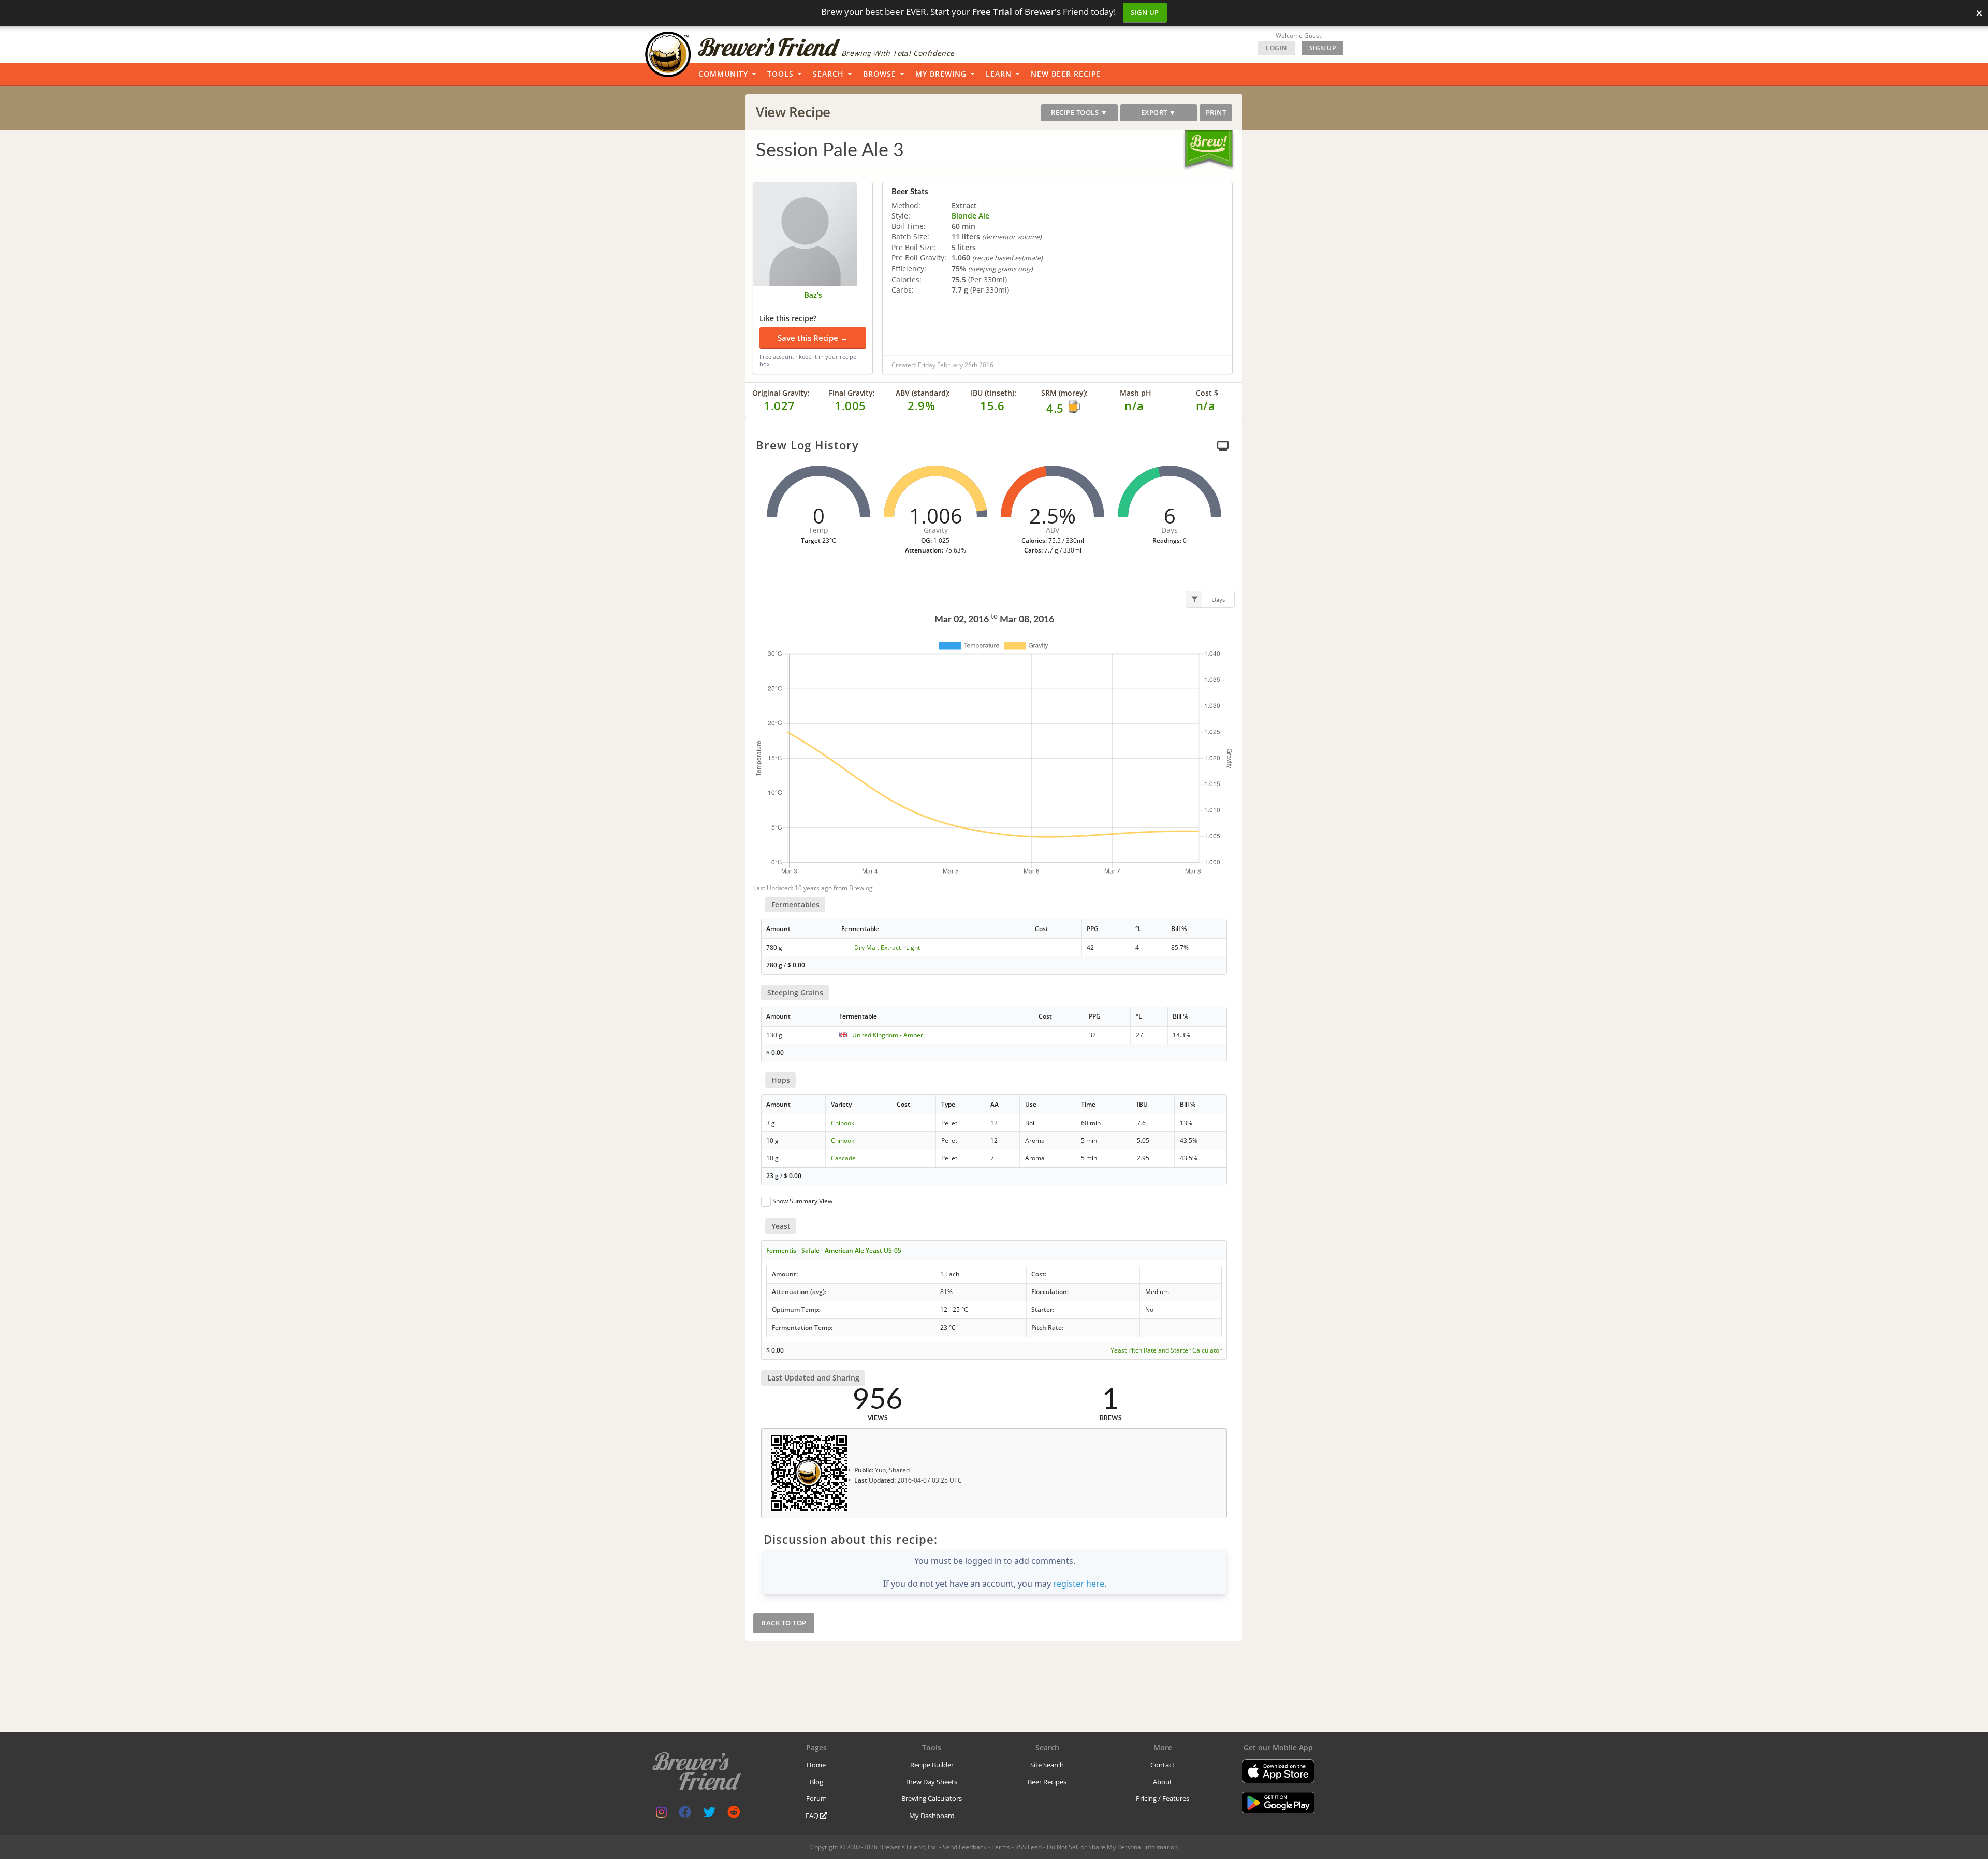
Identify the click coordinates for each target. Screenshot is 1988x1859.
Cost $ (1207, 393)
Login (1276, 48)
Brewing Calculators (932, 1798)
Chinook (843, 1123)
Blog (816, 1782)
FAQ (813, 1816)
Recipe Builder (932, 1765)
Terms (1001, 1847)
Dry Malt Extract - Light (887, 947)
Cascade (843, 1158)
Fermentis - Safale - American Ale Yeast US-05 (834, 1250)
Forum (816, 1798)
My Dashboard (932, 1816)
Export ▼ (1159, 112)
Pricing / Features (1163, 1798)
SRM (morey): (1064, 393)
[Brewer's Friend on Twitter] (709, 1814)
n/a (1206, 405)
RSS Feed (1028, 1847)
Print (1216, 112)
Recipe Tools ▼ (1079, 112)
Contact (1163, 1765)
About (1163, 1782)
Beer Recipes (1047, 1782)
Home (816, 1765)
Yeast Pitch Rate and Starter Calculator (1166, 1350)
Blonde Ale (970, 216)
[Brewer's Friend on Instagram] (661, 1814)
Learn (999, 74)
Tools (780, 74)
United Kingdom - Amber (888, 1035)
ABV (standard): (923, 393)
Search (828, 74)
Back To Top (784, 1623)
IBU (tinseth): (993, 393)
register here (1079, 1584)
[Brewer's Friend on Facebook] (685, 1814)
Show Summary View (802, 1201)
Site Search (1047, 1765)
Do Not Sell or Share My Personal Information (1112, 1847)
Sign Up (1145, 12)
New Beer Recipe (1066, 74)
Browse (880, 74)
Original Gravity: (781, 393)
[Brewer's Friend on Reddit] (734, 1814)
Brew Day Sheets (932, 1782)
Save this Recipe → (813, 338)
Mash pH (1136, 393)
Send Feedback (964, 1847)
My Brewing (941, 74)
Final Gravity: (852, 393)
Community (723, 74)
